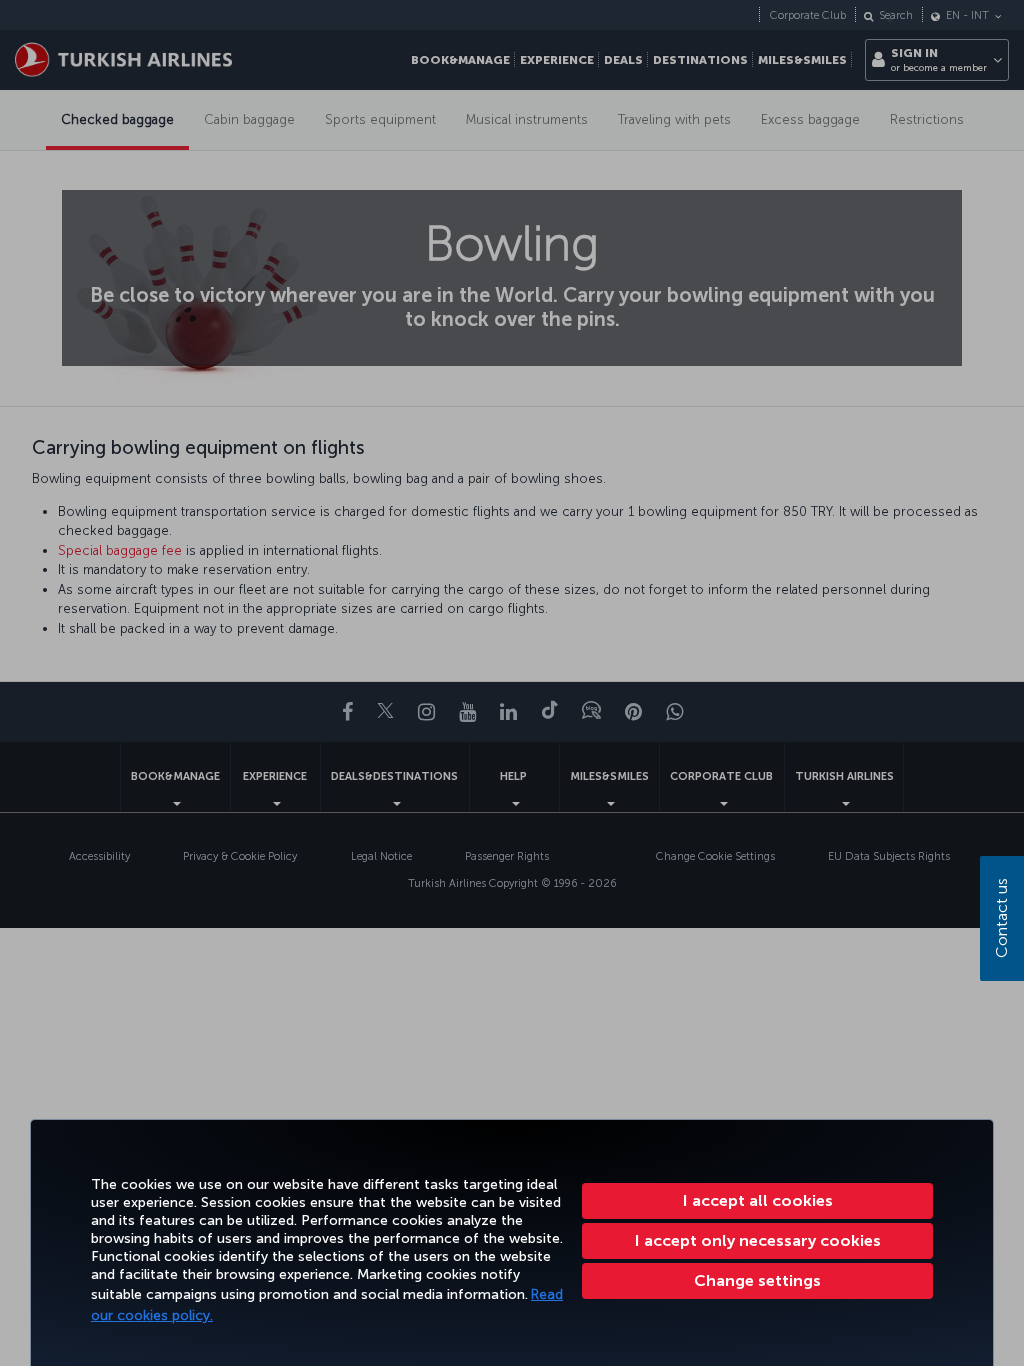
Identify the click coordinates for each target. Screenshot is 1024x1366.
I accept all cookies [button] (758, 1200)
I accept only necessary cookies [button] (758, 1240)
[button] (757, 1281)
